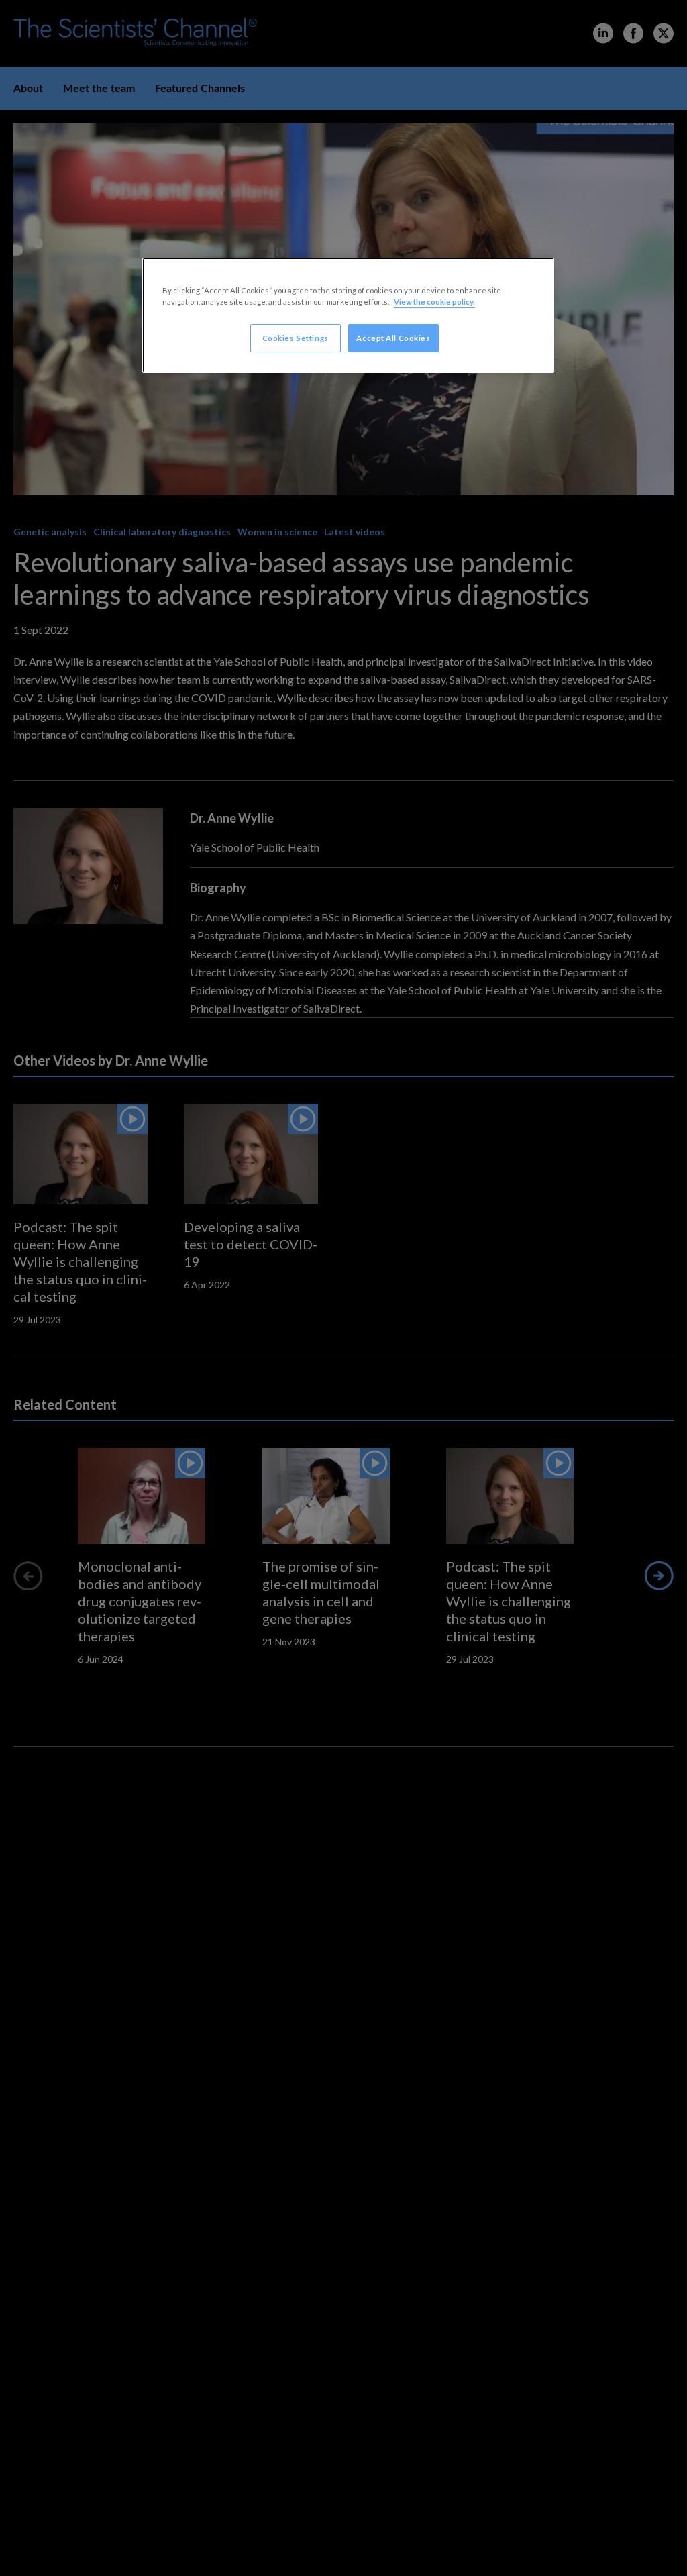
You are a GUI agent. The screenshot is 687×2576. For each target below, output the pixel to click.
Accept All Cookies (393, 338)
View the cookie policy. (434, 302)
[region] (348, 315)
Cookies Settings (296, 338)
